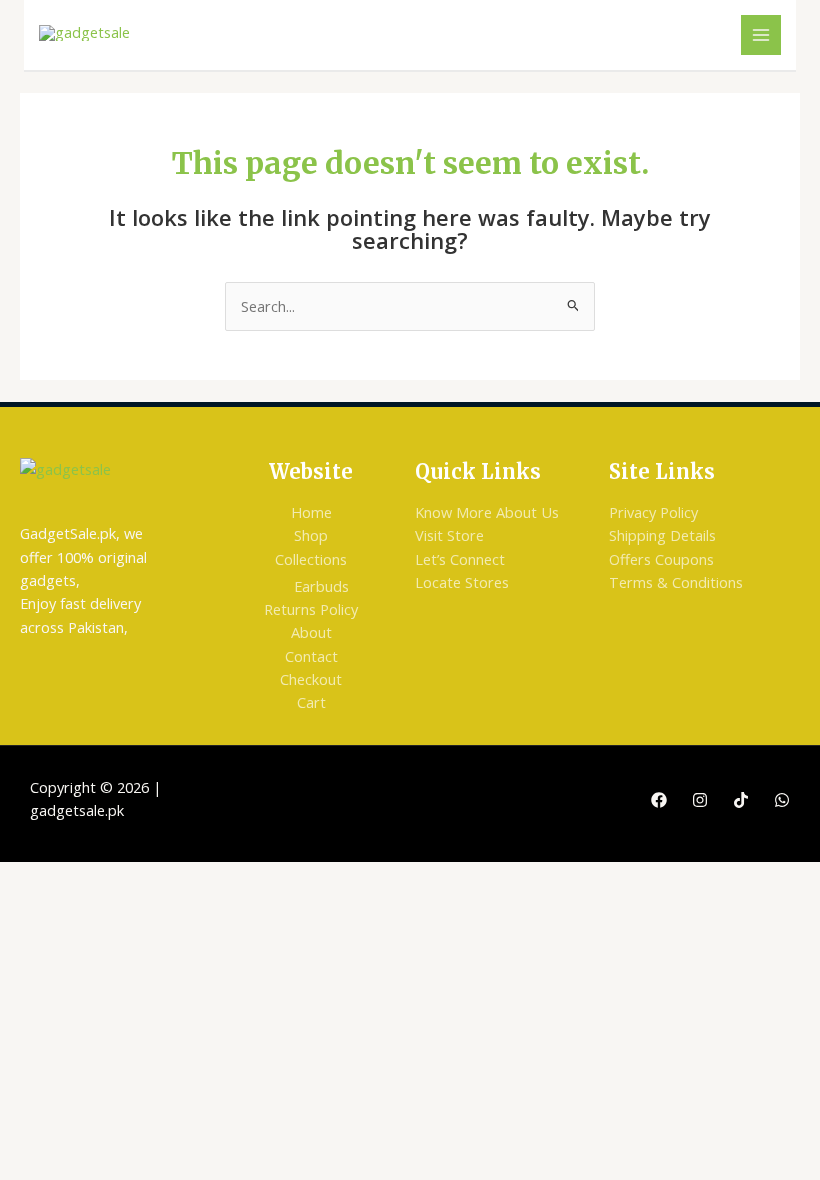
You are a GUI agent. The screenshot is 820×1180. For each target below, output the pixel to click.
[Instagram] (700, 800)
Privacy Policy (653, 512)
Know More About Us (487, 512)
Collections (311, 559)
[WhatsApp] (782, 800)
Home (311, 512)
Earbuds (321, 586)
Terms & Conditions (676, 582)
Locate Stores (462, 582)
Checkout (311, 679)
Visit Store (449, 535)
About (311, 632)
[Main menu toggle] (761, 35)
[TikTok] (741, 800)
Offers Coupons (661, 559)
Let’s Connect (460, 559)
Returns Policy (311, 609)
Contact (311, 656)
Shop (311, 535)
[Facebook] (659, 800)
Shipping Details (662, 535)
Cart (311, 702)
